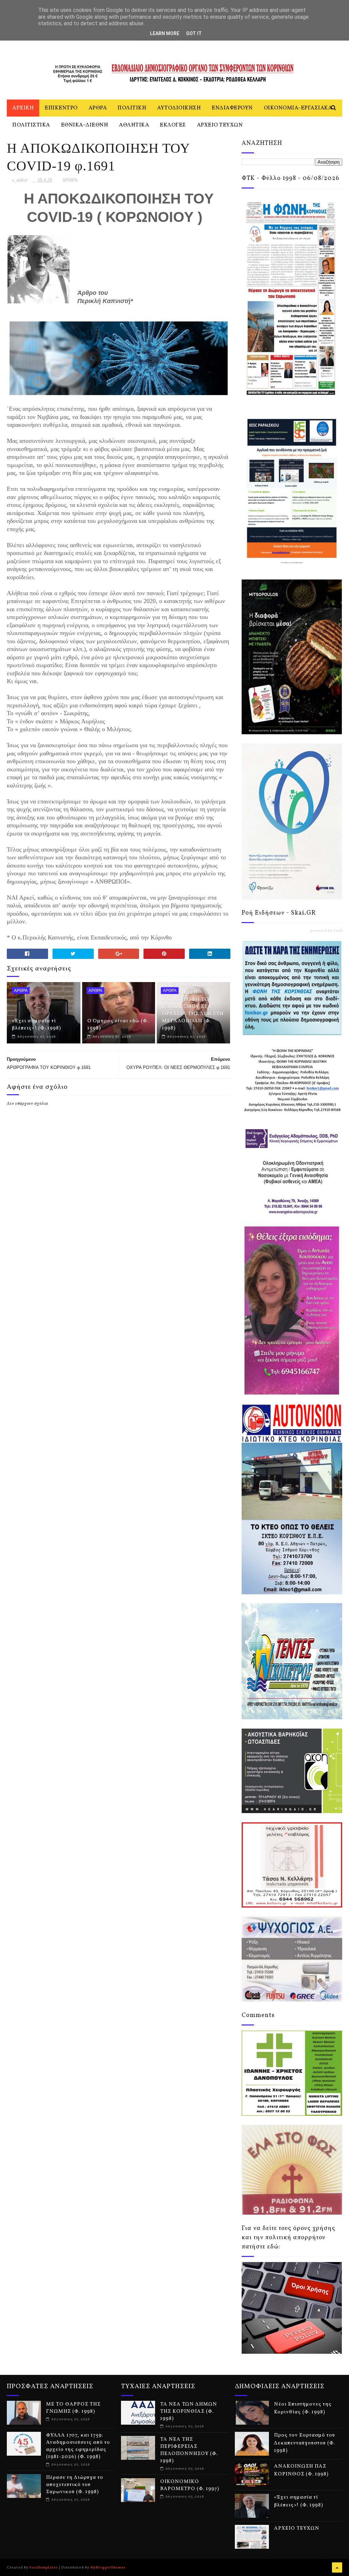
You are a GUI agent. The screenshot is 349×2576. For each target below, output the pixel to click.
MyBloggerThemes (108, 2567)
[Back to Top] (337, 2567)
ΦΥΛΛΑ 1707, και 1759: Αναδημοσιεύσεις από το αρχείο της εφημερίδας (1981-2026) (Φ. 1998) (78, 2446)
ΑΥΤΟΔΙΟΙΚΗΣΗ (179, 108)
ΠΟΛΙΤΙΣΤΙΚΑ (31, 125)
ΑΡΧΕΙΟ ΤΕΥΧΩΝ (220, 125)
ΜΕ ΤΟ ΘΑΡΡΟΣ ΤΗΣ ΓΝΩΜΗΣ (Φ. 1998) (73, 2408)
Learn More (165, 33)
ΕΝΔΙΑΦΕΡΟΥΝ (232, 108)
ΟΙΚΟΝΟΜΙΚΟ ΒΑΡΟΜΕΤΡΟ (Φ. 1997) (190, 2485)
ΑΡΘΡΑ (98, 108)
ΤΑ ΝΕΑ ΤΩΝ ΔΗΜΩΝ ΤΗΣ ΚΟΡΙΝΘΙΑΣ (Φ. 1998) (189, 2412)
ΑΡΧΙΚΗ (23, 108)
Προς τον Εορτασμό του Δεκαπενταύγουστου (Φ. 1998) (305, 2443)
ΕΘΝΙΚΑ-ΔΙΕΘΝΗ (85, 125)
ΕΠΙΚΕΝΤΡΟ (61, 108)
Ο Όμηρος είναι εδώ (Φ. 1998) (118, 1025)
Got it (194, 33)
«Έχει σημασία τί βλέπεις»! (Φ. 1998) (36, 1025)
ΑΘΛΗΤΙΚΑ (134, 125)
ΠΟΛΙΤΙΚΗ (132, 108)
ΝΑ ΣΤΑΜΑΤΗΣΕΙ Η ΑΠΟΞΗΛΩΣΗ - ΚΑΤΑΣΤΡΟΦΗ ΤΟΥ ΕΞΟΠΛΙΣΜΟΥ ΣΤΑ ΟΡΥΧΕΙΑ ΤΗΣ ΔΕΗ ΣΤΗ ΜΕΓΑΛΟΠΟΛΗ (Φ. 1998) (193, 1007)
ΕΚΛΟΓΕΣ (173, 125)
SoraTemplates (44, 2567)
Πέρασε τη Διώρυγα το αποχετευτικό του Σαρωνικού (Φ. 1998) (75, 2485)
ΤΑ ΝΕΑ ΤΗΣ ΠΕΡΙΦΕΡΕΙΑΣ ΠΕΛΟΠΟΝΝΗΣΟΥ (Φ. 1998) (189, 2450)
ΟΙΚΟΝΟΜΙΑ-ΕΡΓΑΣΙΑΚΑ (298, 108)
